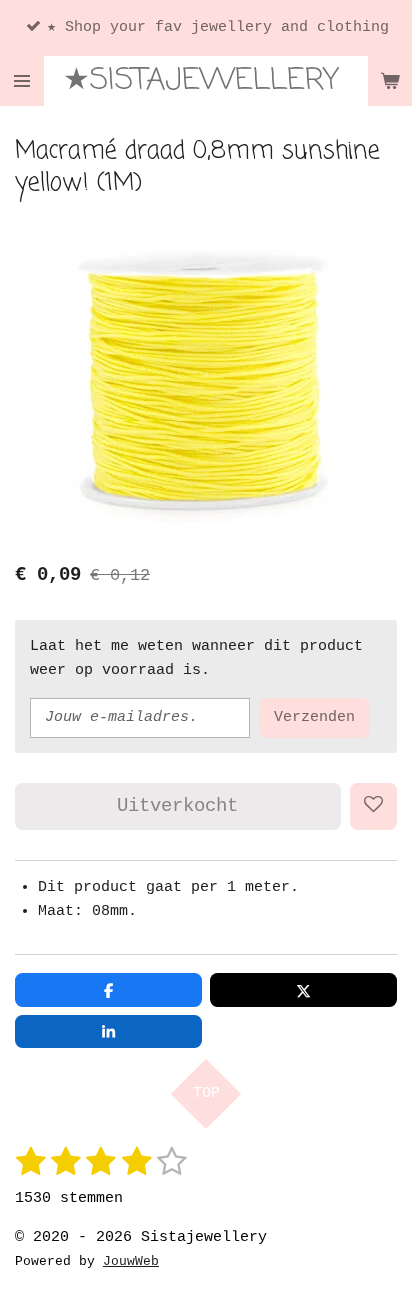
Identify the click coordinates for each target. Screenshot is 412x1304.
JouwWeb (131, 1262)
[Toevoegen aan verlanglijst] (373, 806)
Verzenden (314, 717)
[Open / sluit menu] (22, 81)
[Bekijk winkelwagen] (390, 81)
